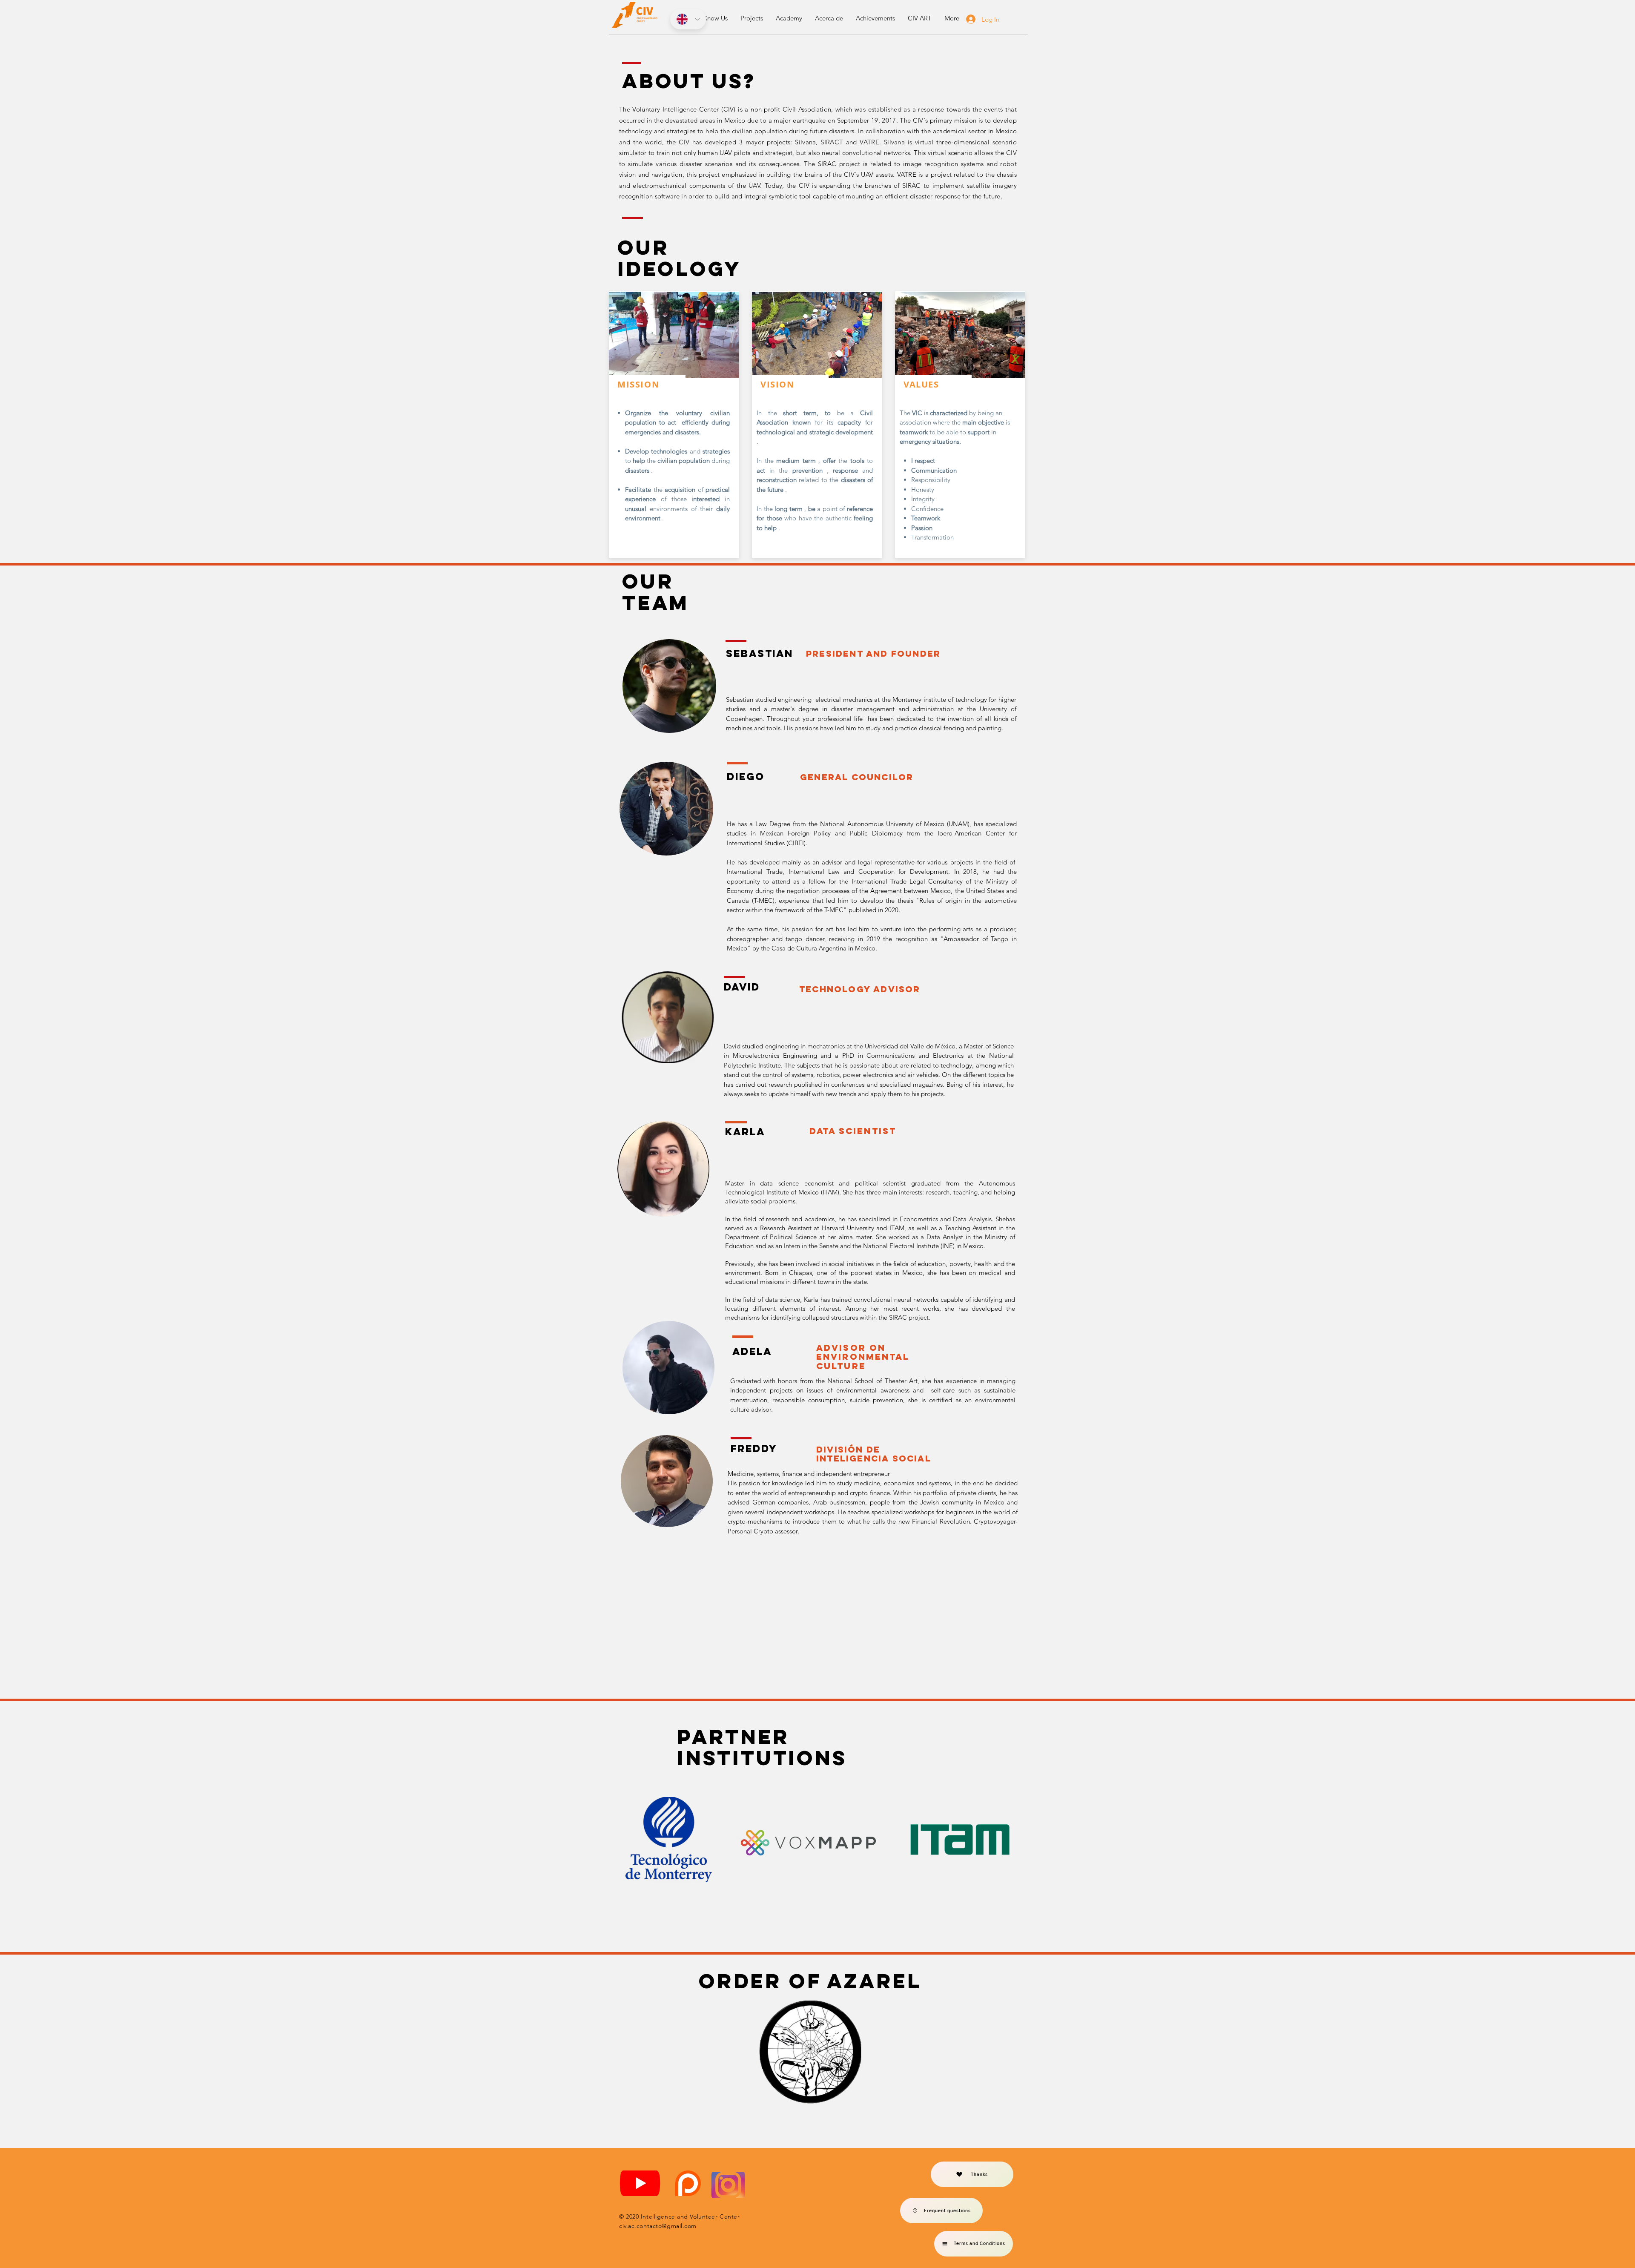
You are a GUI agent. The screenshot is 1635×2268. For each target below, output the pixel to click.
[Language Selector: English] (688, 19)
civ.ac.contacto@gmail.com (658, 2226)
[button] (716, 18)
